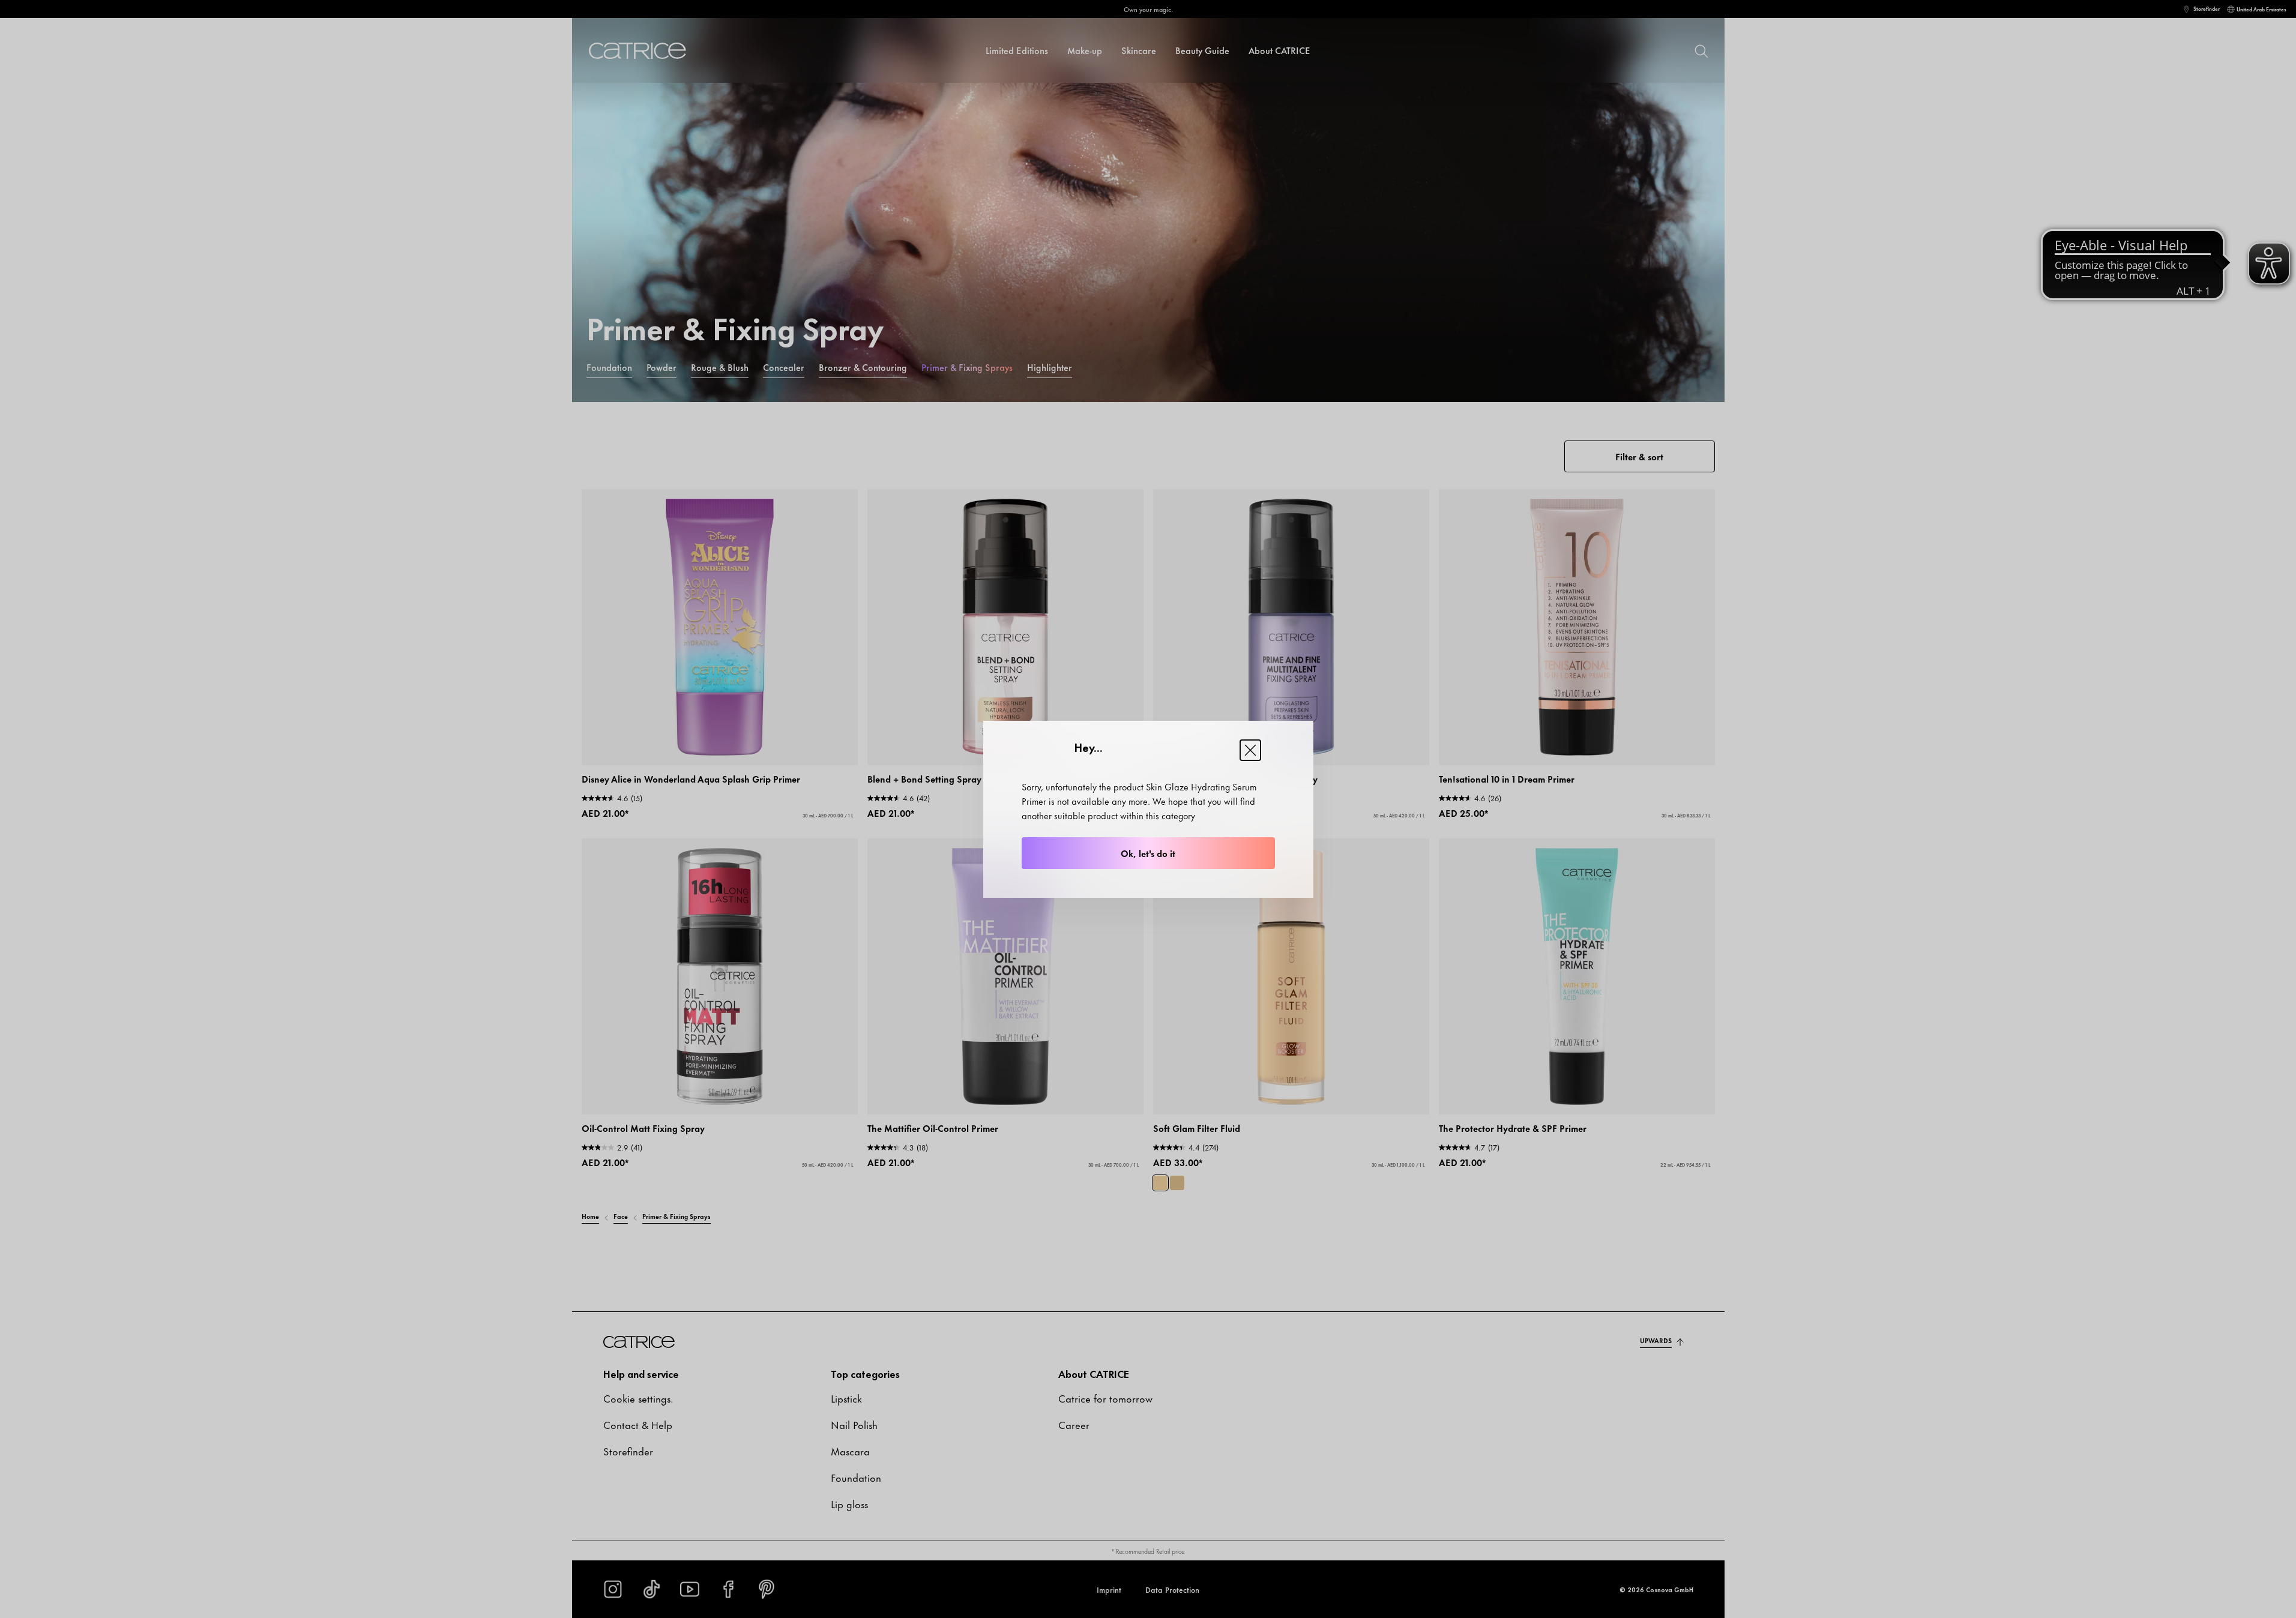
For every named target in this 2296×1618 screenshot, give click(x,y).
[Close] (1250, 750)
